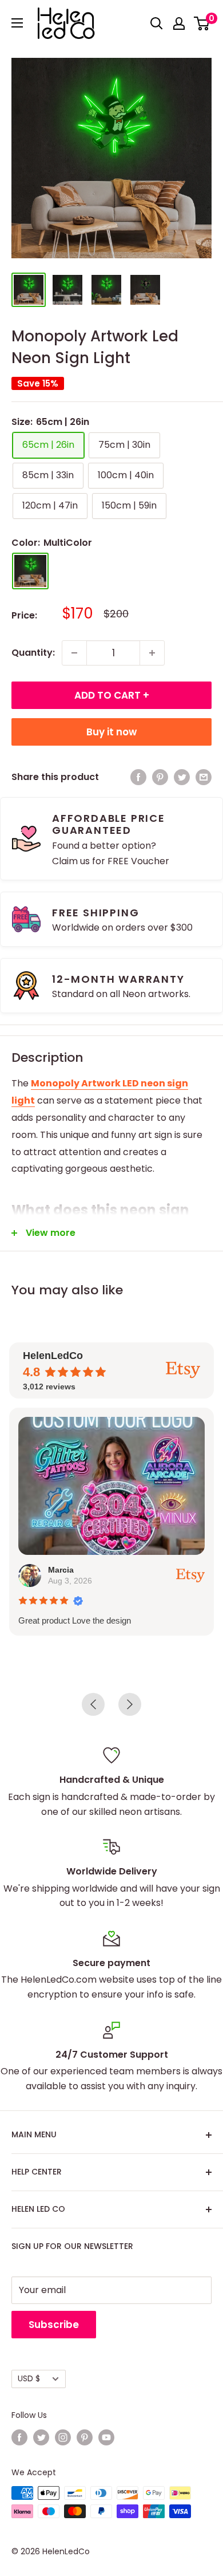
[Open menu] (17, 23)
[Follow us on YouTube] (106, 2437)
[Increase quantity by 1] (152, 653)
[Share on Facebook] (138, 777)
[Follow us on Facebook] (19, 2437)
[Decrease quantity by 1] (74, 653)
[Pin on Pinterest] (160, 777)
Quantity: (33, 653)
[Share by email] (204, 777)
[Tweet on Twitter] (182, 777)
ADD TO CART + (112, 695)
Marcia (61, 1570)
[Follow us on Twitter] (41, 2437)
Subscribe (54, 2325)
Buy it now (111, 732)
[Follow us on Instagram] (63, 2437)
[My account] (179, 23)
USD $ (29, 2379)
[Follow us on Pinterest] (85, 2437)
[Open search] (157, 23)
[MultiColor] (30, 571)
